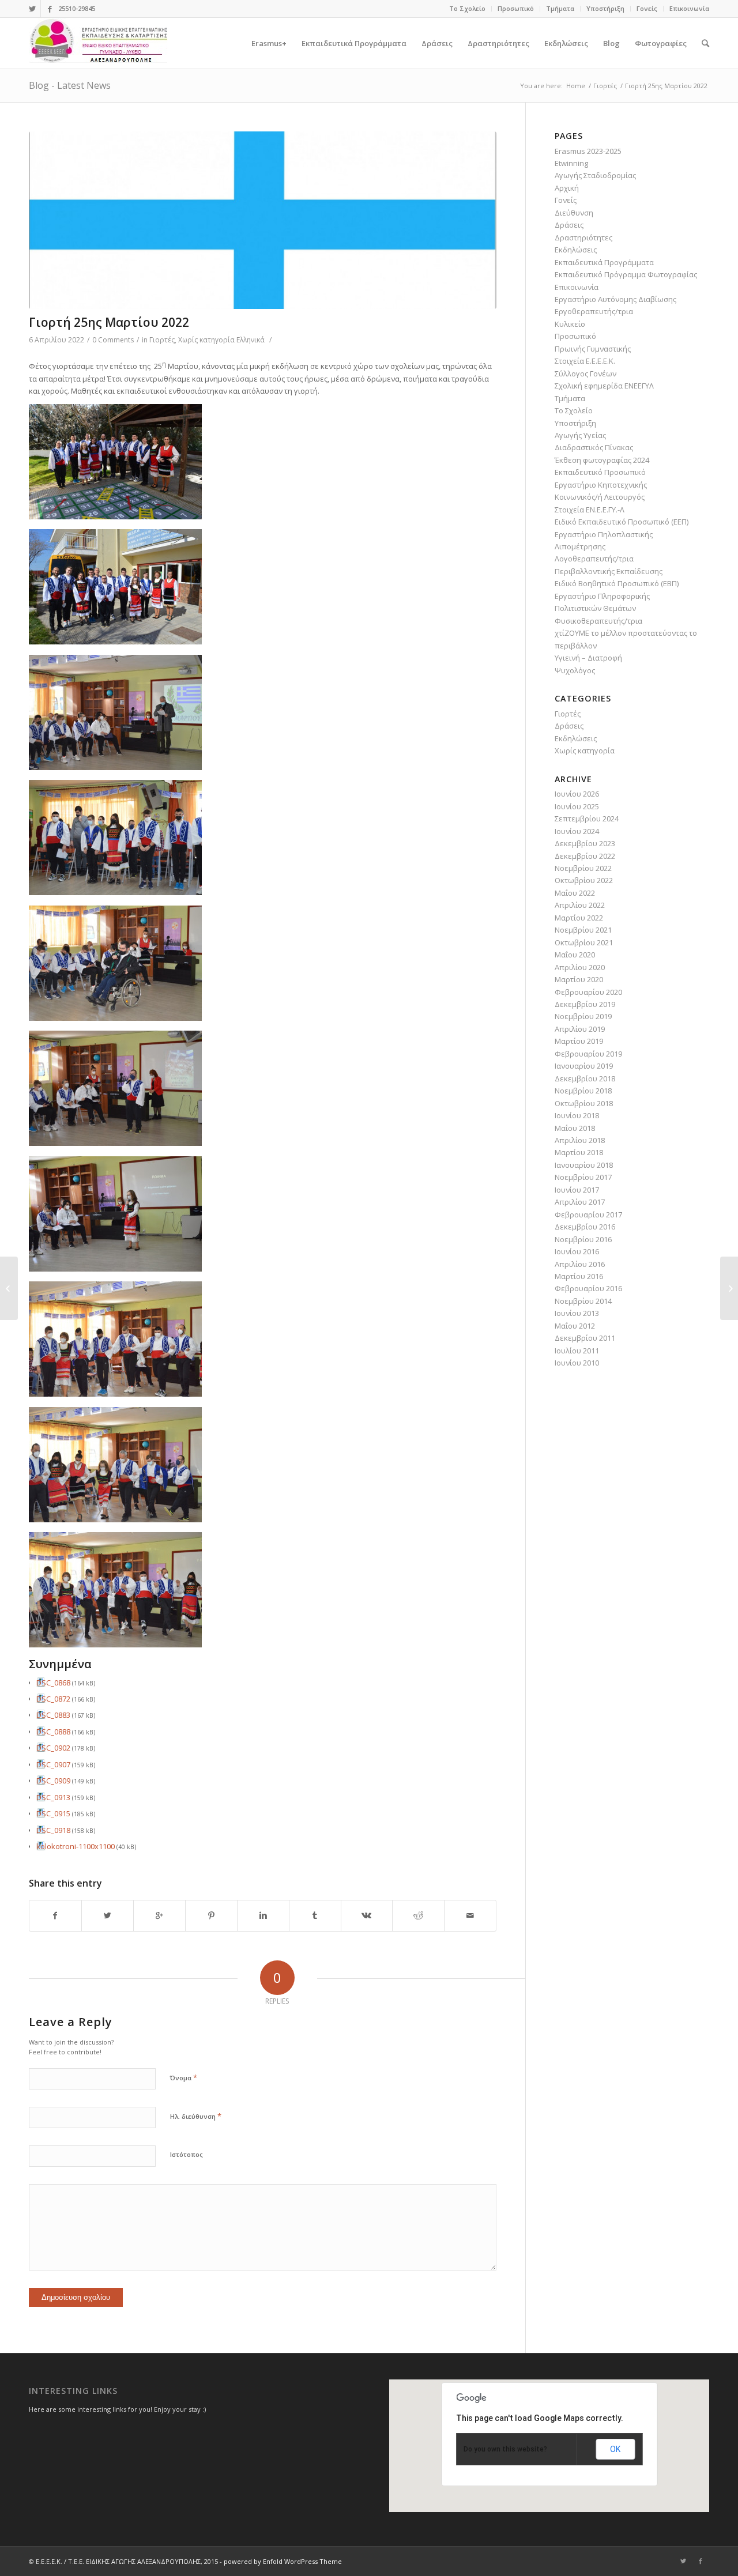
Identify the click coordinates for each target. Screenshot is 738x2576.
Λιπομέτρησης (580, 546)
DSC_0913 (53, 1797)
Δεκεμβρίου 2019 (585, 1004)
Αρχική (567, 188)
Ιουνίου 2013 (577, 1313)
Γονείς (647, 8)
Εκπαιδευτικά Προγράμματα (604, 262)
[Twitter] (32, 9)
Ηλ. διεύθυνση (196, 2116)
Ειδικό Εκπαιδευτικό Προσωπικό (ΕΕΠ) (622, 522)
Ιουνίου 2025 (577, 806)
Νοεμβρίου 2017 (583, 1177)
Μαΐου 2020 (575, 955)
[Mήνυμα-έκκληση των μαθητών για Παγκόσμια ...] (9, 1288)
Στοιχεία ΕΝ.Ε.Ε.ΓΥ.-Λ (590, 510)
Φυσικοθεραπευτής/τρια (598, 621)
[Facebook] (50, 9)
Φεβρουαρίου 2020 (588, 992)
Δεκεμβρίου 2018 (585, 1078)
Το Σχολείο (467, 8)
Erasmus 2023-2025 (588, 151)
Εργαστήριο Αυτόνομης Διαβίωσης (615, 299)
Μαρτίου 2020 (579, 979)
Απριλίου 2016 (580, 1264)
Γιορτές (605, 86)
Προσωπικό (516, 8)
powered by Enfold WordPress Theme (283, 2561)
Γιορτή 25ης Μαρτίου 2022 (109, 322)
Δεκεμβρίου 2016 (585, 1227)
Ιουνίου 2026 (577, 794)
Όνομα (184, 2077)
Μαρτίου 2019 (579, 1041)
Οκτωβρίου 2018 (584, 1103)
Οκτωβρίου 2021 (584, 942)
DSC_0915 (53, 1813)
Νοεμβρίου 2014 (583, 1301)
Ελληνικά (251, 340)
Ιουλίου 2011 (577, 1351)
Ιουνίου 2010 (577, 1363)
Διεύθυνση (574, 213)
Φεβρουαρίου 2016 (588, 1288)
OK (615, 2449)
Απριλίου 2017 (580, 1202)
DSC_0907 (53, 1764)
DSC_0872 (53, 1699)
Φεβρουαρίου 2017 (588, 1215)
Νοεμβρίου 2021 (583, 930)
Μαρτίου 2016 (579, 1276)
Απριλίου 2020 (580, 967)
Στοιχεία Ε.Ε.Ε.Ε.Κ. (585, 361)
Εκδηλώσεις (576, 250)
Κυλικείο (570, 324)
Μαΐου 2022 (575, 893)
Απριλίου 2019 (580, 1029)
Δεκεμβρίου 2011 (585, 1338)
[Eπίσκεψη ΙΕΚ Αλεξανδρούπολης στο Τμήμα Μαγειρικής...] (729, 1288)
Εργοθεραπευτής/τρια (594, 311)
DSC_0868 (53, 1683)
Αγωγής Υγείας (580, 435)
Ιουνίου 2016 (577, 1251)
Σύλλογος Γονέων (585, 374)
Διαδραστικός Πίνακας (594, 447)
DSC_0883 (53, 1715)
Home (576, 86)
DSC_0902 (53, 1748)
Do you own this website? (505, 2449)
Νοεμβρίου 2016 (583, 1239)
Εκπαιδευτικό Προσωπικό (600, 472)
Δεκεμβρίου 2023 (585, 843)
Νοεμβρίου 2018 (583, 1091)
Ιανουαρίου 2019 (584, 1066)
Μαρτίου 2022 (579, 918)
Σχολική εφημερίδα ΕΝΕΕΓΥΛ (604, 386)
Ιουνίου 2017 (577, 1190)
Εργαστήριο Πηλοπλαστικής (604, 534)
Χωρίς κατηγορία (206, 340)
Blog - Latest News (70, 85)
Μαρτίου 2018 (579, 1152)
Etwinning (571, 163)
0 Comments (113, 340)
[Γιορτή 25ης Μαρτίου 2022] (263, 220)
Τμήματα (560, 8)
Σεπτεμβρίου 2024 (587, 819)
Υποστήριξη (605, 8)
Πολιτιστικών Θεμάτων (595, 608)
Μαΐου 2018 (575, 1128)
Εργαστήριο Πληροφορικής (602, 596)
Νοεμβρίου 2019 (583, 1016)
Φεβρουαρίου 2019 (588, 1054)
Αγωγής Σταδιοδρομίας (595, 175)
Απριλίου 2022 (580, 905)
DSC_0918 (53, 1830)
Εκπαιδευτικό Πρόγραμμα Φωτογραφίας (626, 274)
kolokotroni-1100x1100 (76, 1846)
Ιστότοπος (187, 2154)
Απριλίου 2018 (580, 1140)
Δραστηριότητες (583, 237)
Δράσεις (569, 225)
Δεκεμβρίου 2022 (585, 856)
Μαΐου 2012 (575, 1326)
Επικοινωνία (689, 8)
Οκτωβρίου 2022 (584, 880)
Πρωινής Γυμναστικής (593, 349)
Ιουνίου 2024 (577, 831)
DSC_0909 (53, 1781)
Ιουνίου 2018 (577, 1115)
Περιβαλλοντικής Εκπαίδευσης (609, 571)
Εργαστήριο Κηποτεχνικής (601, 485)
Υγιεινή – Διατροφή (588, 658)
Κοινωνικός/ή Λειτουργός (600, 497)
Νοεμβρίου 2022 (583, 868)
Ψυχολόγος (575, 670)
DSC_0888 (53, 1732)
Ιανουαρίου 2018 (584, 1165)
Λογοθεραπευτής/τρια (594, 559)
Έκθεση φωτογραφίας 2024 (602, 460)
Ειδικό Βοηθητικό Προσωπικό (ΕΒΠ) (617, 583)
